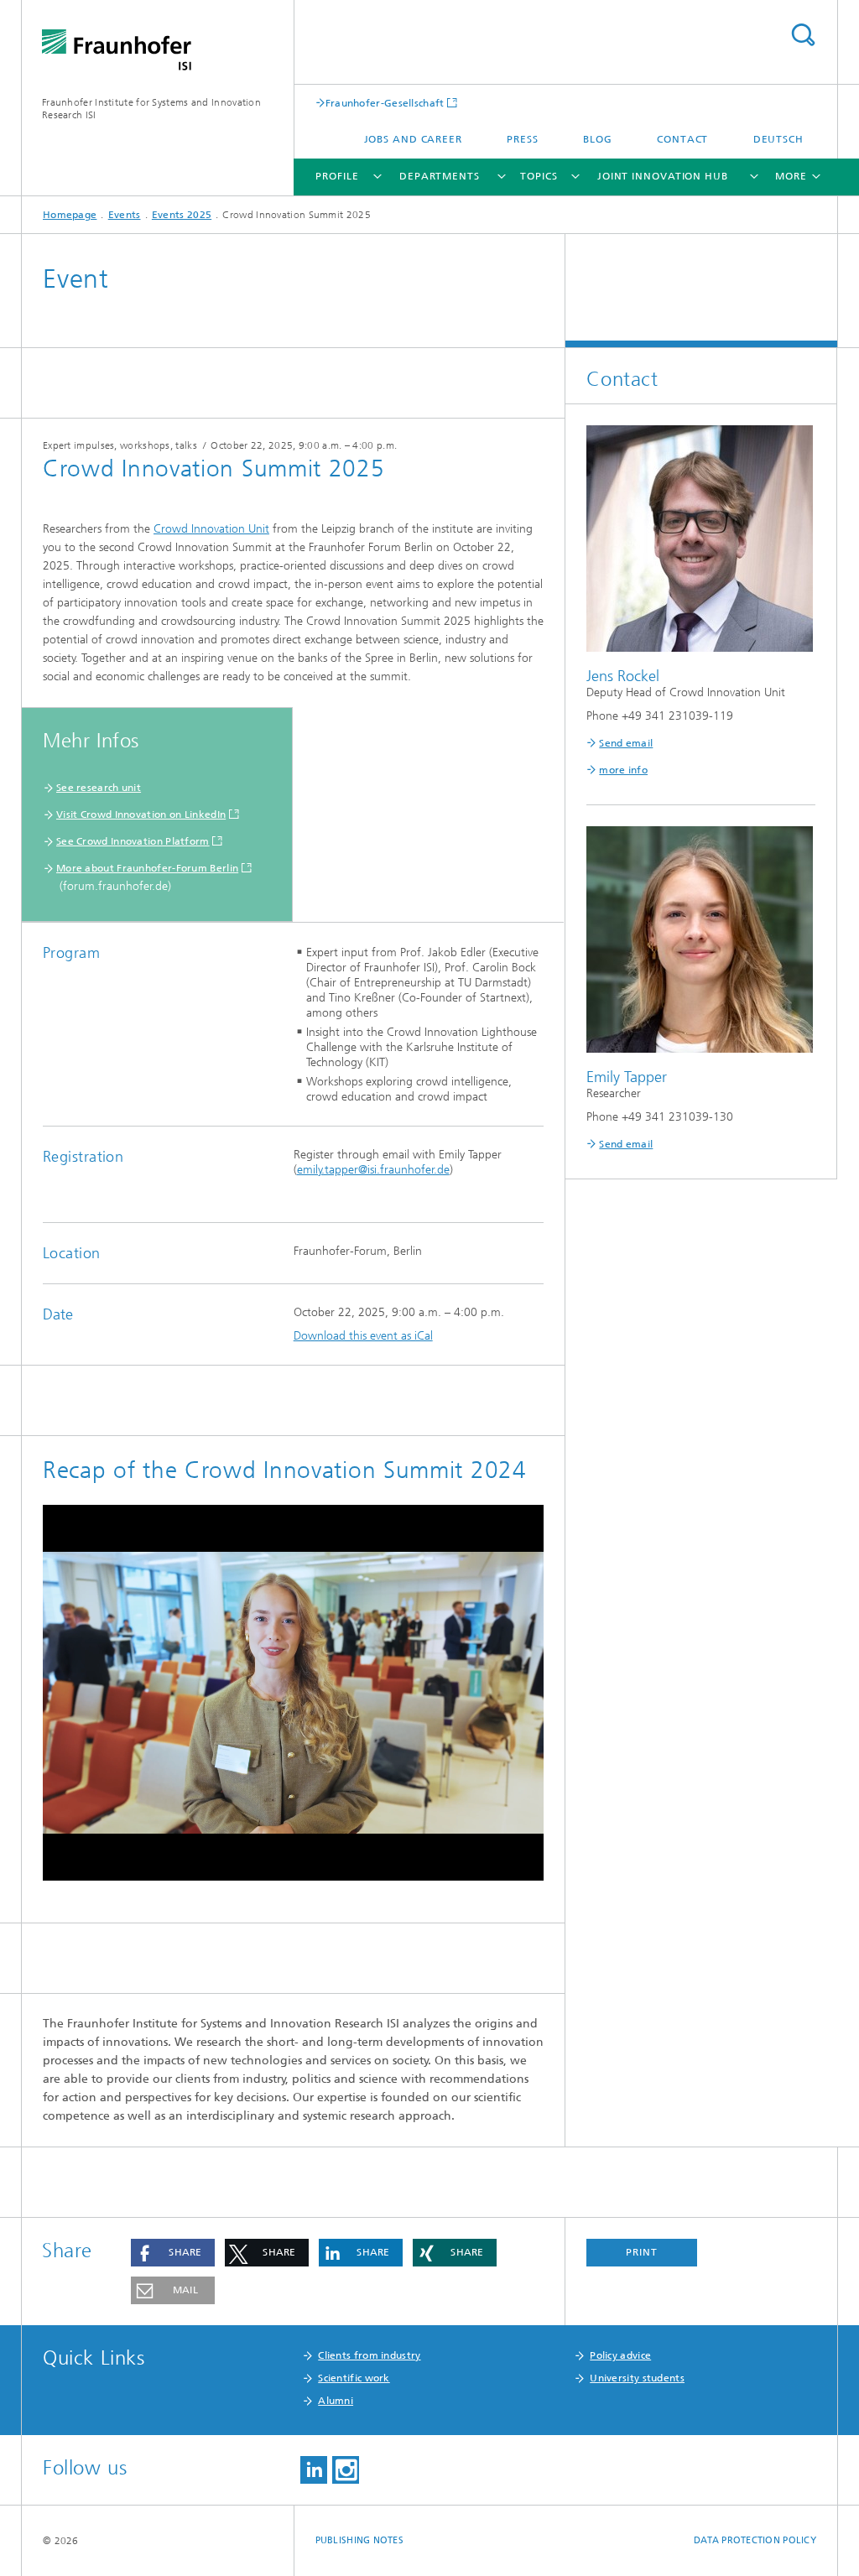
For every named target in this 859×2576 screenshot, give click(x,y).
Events (125, 215)
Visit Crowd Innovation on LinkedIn (141, 814)
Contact (682, 139)
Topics (539, 176)
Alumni (336, 2401)
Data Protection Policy (755, 2540)
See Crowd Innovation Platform (133, 841)
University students (637, 2378)
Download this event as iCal (363, 1336)
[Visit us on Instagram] (346, 2470)
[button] (173, 2253)
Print (642, 2252)
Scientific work (354, 2378)
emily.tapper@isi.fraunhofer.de (373, 1170)
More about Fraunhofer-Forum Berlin (147, 868)
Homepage (70, 215)
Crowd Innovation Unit (211, 529)
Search (803, 35)
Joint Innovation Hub (663, 176)
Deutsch (778, 139)
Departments (440, 176)
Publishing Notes (359, 2540)
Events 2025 (182, 215)
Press (523, 139)
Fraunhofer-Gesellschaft (385, 103)
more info (623, 770)
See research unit (99, 788)
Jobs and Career (414, 139)
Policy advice (620, 2355)
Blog (598, 139)
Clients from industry (369, 2355)
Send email (626, 743)
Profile (337, 176)
